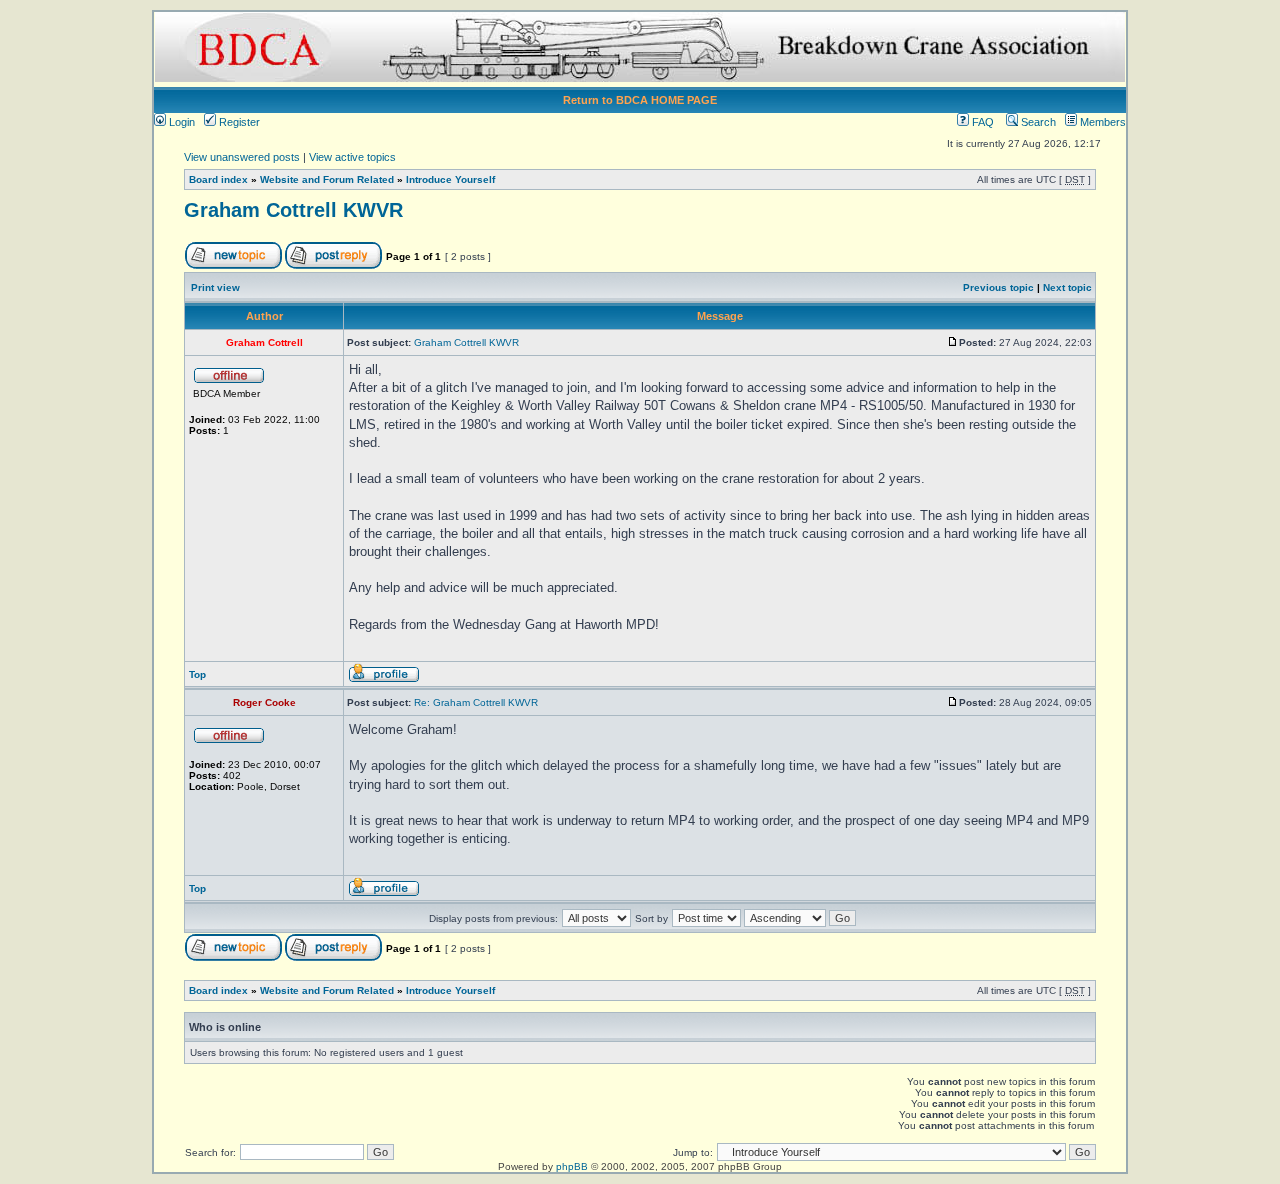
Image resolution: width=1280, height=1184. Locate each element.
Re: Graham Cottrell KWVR (476, 702)
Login (180, 122)
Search (1037, 122)
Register (238, 122)
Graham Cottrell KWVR (293, 210)
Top (197, 674)
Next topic (1067, 287)
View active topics (352, 157)
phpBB (572, 1166)
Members (1101, 122)
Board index (218, 179)
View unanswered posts (242, 157)
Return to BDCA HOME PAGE (640, 100)
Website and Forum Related (327, 179)
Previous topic (998, 287)
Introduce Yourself (450, 179)
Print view (215, 287)
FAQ (981, 122)
